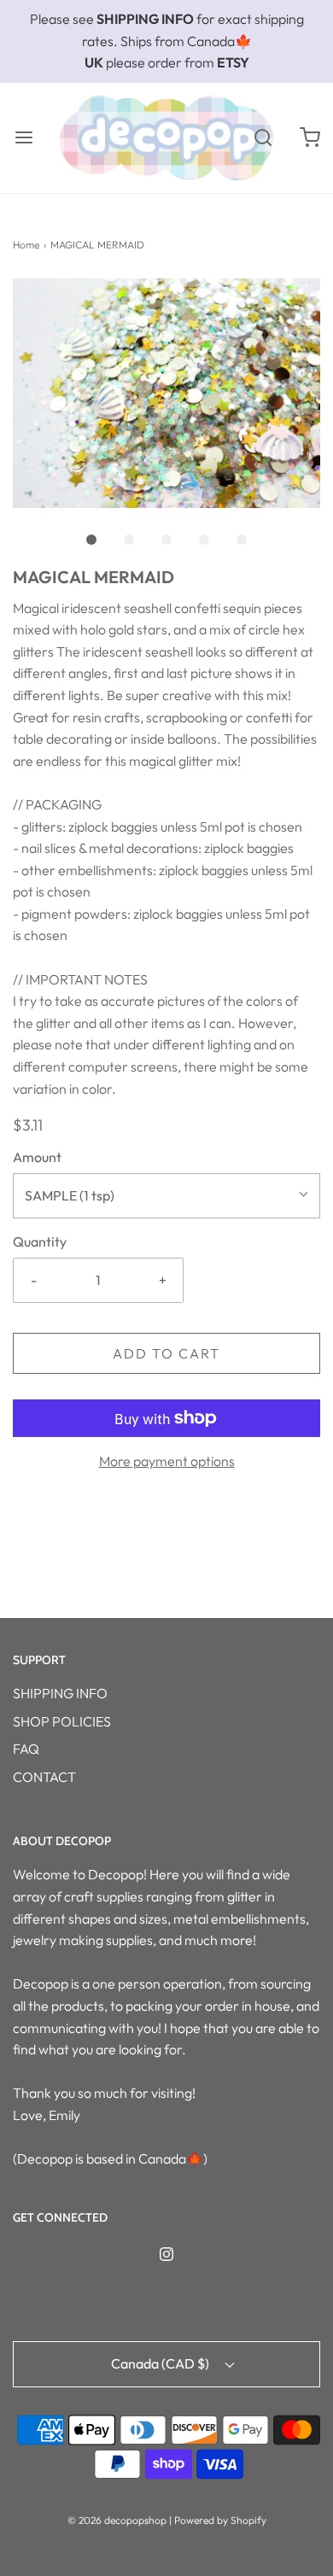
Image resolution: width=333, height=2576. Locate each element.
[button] (166, 393)
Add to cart (166, 1353)
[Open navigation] (23, 138)
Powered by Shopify (220, 2520)
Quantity (40, 1241)
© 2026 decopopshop (117, 2520)
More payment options (167, 1461)
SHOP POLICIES (62, 1721)
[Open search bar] (263, 138)
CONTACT (44, 1777)
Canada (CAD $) (161, 2363)
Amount (37, 1157)
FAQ (26, 1749)
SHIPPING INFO (60, 1693)
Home (26, 245)
